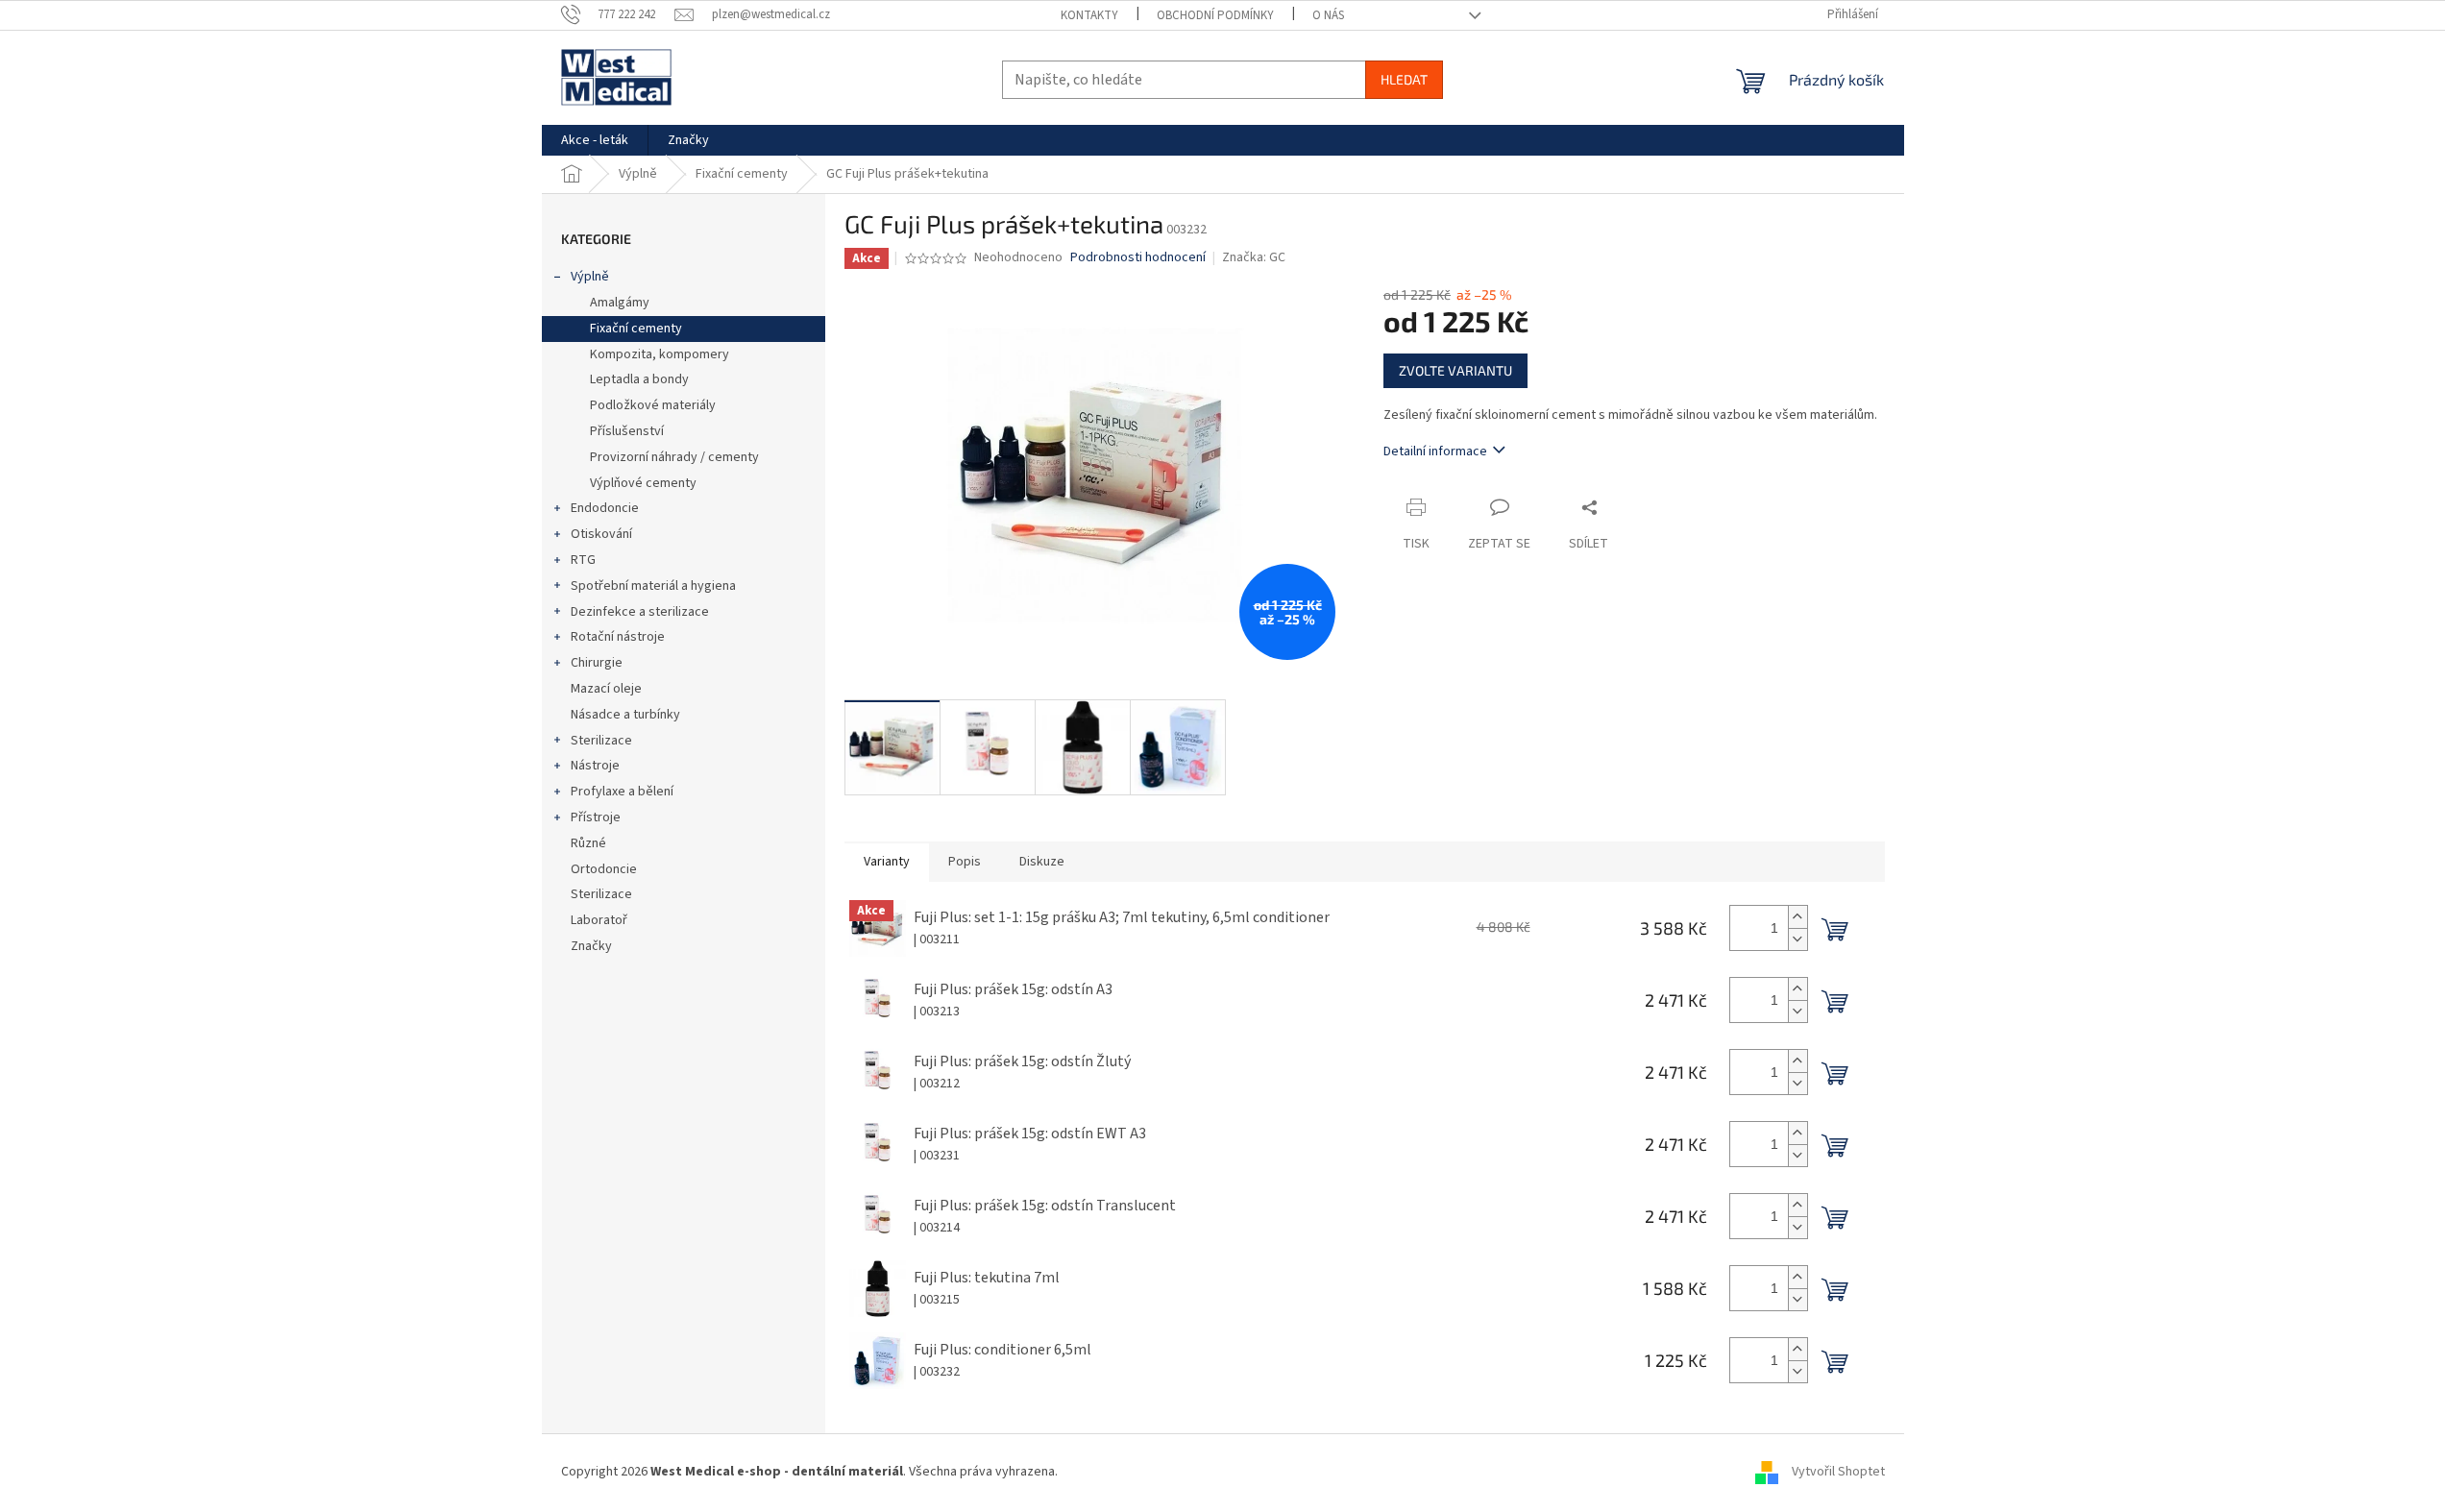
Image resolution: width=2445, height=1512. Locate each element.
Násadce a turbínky (625, 715)
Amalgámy (620, 303)
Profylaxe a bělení (622, 792)
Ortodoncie (604, 869)
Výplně (590, 277)
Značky (591, 946)
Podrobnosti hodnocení (1138, 258)
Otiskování (601, 534)
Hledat (1404, 79)
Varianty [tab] (887, 862)
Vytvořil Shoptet (1838, 1473)
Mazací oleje (606, 689)
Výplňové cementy (643, 483)
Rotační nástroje (618, 637)
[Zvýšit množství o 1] (1797, 917)
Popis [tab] (965, 862)
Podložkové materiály (653, 405)
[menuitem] (595, 140)
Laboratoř (599, 920)
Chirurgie (597, 663)
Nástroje (595, 766)
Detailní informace (1435, 451)
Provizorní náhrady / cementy (674, 457)
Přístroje (596, 817)
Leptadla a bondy (639, 379)
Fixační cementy (636, 329)
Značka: (1254, 257)
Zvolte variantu (1455, 370)
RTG (583, 560)
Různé (588, 843)
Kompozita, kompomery (660, 354)
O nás (1328, 15)
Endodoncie (605, 508)
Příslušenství (627, 431)
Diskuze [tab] (1042, 862)
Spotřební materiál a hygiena (653, 586)
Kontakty (1089, 15)
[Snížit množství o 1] (1797, 939)
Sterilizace (601, 741)
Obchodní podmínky (1215, 15)
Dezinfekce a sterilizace (640, 612)
